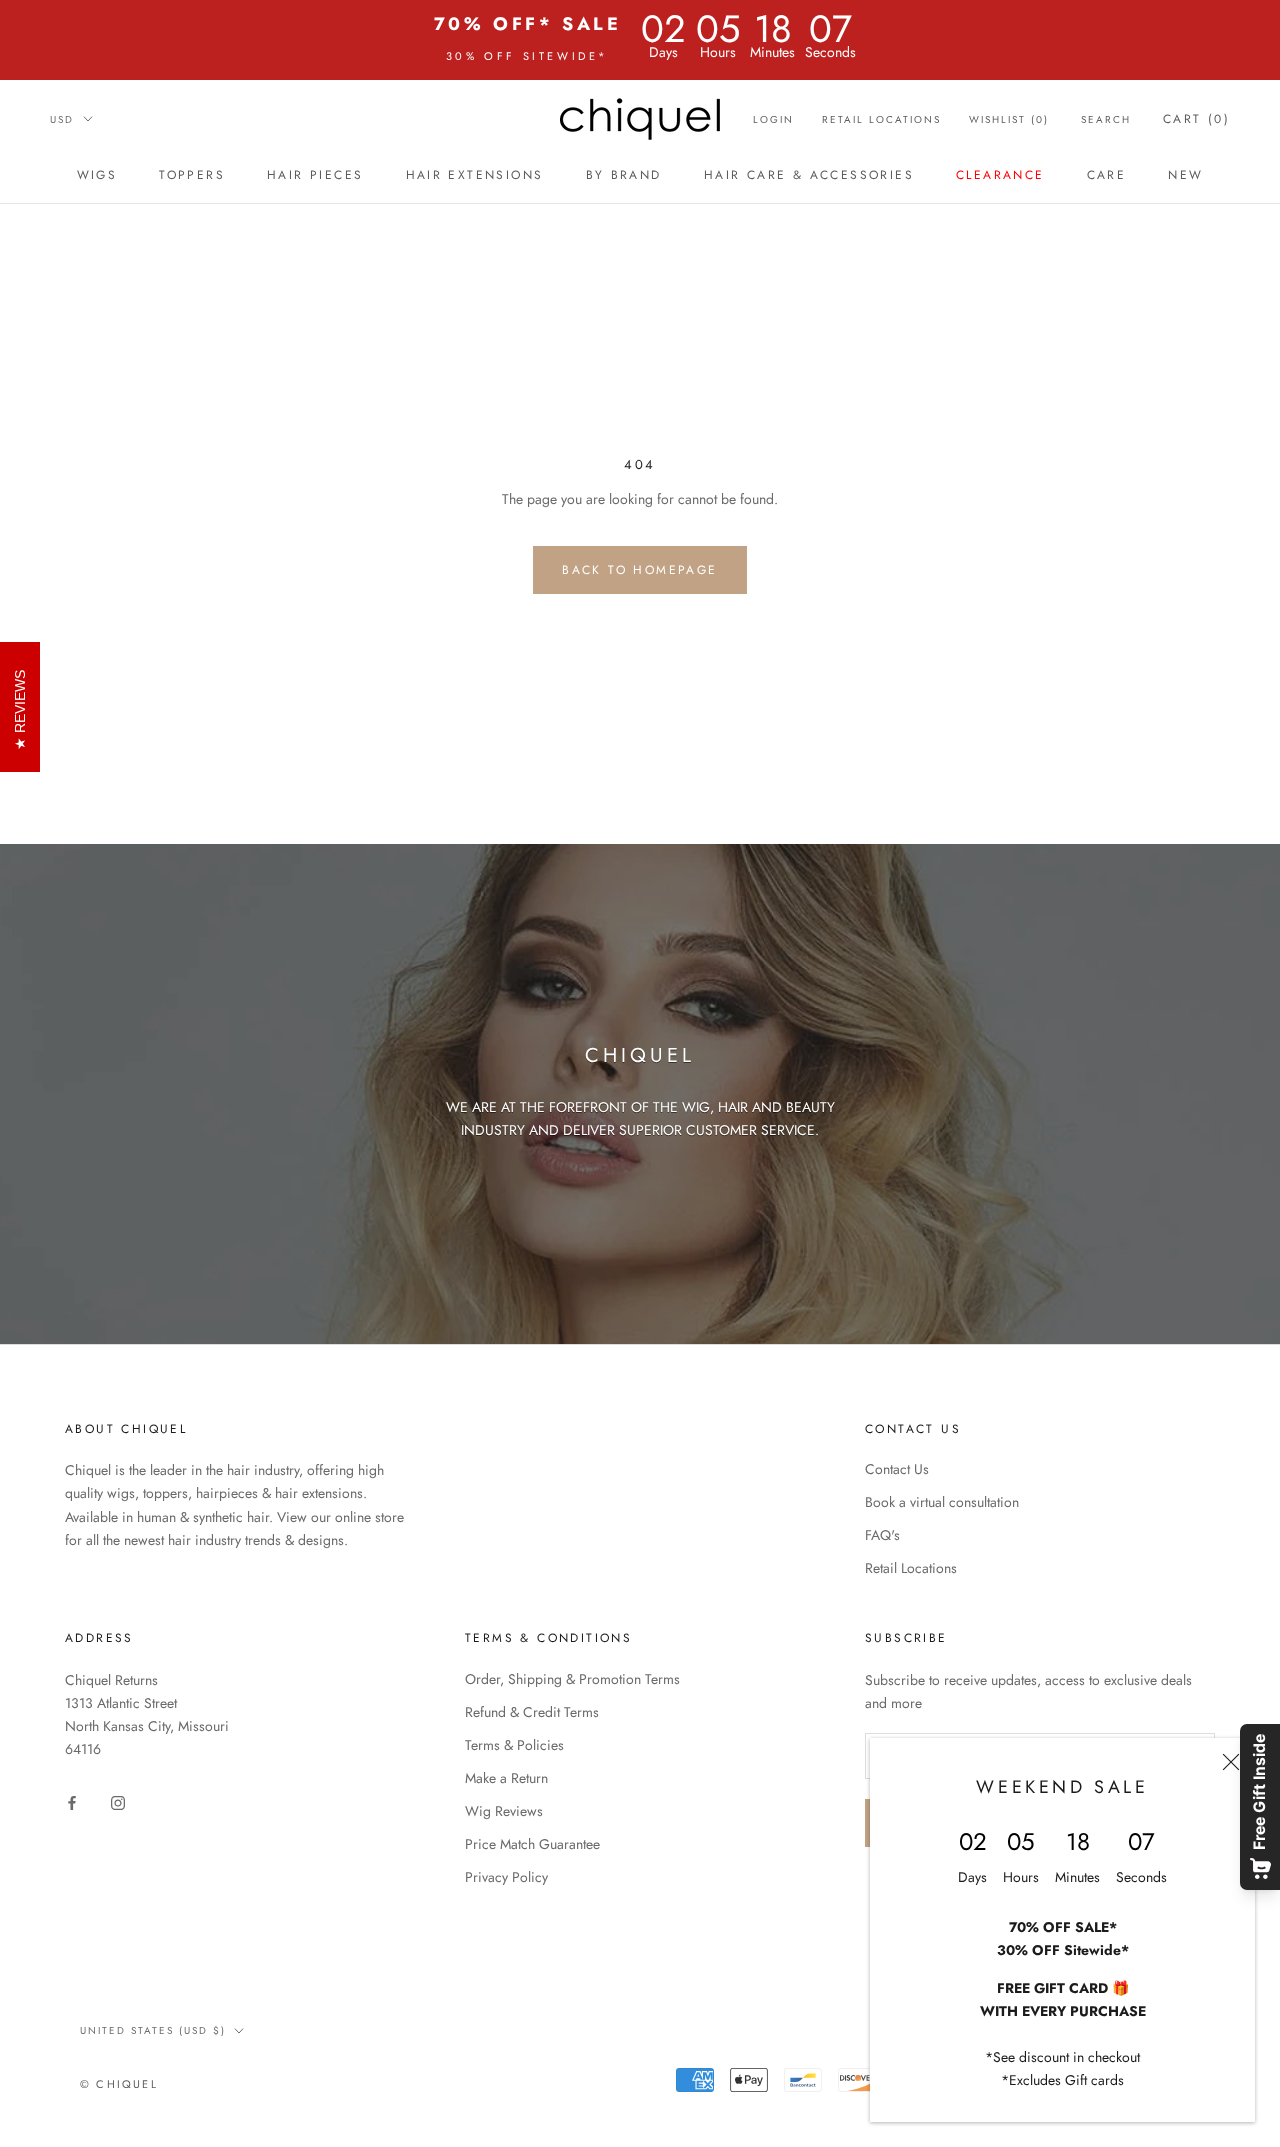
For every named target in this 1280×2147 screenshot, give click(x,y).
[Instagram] (118, 1801)
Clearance (1000, 175)
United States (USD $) (153, 2030)
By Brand (624, 175)
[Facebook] (72, 1801)
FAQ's (882, 1535)
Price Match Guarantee (532, 1844)
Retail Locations (881, 119)
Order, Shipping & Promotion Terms (572, 1679)
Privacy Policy (506, 1877)
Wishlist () (1009, 119)
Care (1107, 175)
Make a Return (506, 1778)
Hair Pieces (315, 175)
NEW (1185, 175)
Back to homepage (639, 570)
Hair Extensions (475, 175)
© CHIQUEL (119, 2084)
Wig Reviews (504, 1811)
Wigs (97, 175)
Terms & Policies (514, 1745)
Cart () (1196, 119)
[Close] (1231, 1762)
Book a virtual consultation (942, 1502)
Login (773, 119)
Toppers (192, 175)
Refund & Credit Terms (532, 1712)
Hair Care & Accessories (809, 175)
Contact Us (897, 1469)
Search (1106, 119)
